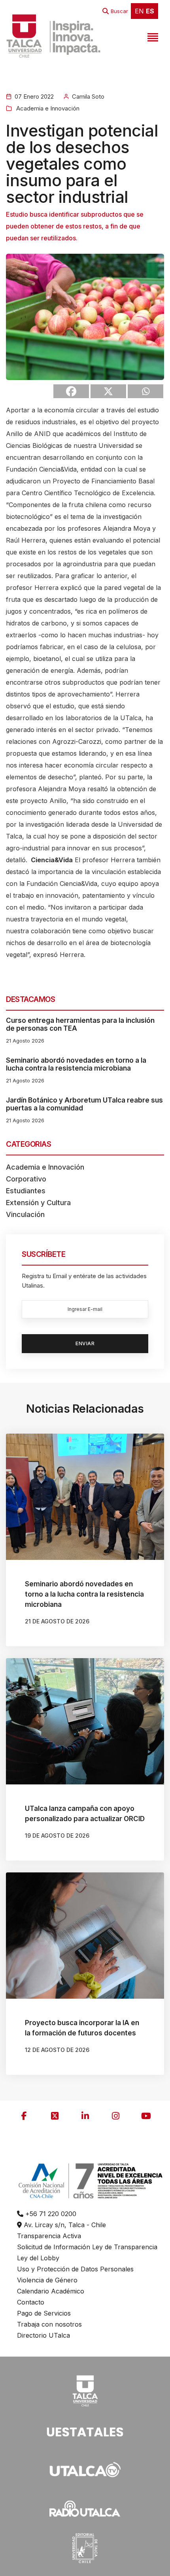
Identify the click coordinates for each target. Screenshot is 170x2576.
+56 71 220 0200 (50, 2214)
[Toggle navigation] (152, 36)
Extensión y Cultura (38, 1203)
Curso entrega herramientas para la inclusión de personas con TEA (80, 1024)
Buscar (119, 11)
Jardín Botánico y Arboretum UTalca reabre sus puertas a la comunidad (84, 1104)
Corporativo (26, 1179)
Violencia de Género (47, 2280)
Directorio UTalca (43, 2335)
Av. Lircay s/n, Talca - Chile (64, 2225)
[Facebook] (71, 391)
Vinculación (25, 1214)
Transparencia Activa (49, 2236)
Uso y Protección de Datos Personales (75, 2269)
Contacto (31, 2302)
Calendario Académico (51, 2291)
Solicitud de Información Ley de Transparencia (87, 2247)
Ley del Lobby (38, 2258)
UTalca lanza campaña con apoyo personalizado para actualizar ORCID (85, 1814)
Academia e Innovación (47, 108)
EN (139, 11)
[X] (108, 391)
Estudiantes (26, 1191)
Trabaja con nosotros (49, 2324)
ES (150, 11)
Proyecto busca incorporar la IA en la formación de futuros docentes (82, 2028)
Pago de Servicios (44, 2313)
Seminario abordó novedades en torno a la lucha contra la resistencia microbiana (76, 1064)
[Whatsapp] (145, 391)
